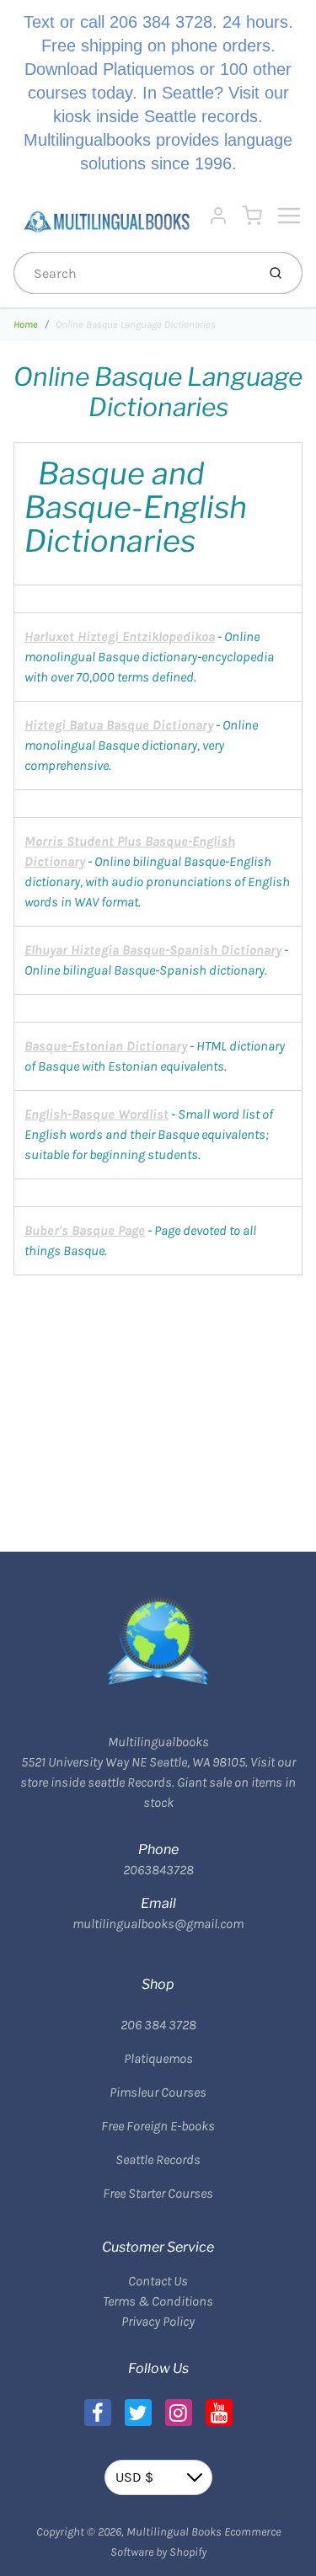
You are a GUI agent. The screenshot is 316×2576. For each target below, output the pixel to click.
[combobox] (133, 273)
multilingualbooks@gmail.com (158, 1924)
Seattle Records (158, 2159)
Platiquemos (158, 2058)
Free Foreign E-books (158, 2126)
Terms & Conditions (158, 2301)
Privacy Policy (158, 2321)
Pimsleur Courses (158, 2092)
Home (26, 324)
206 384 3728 (158, 2025)
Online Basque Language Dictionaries (136, 324)
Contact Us (158, 2281)
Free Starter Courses (158, 2193)
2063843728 (158, 1870)
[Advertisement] (158, 1393)
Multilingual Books (174, 2532)
